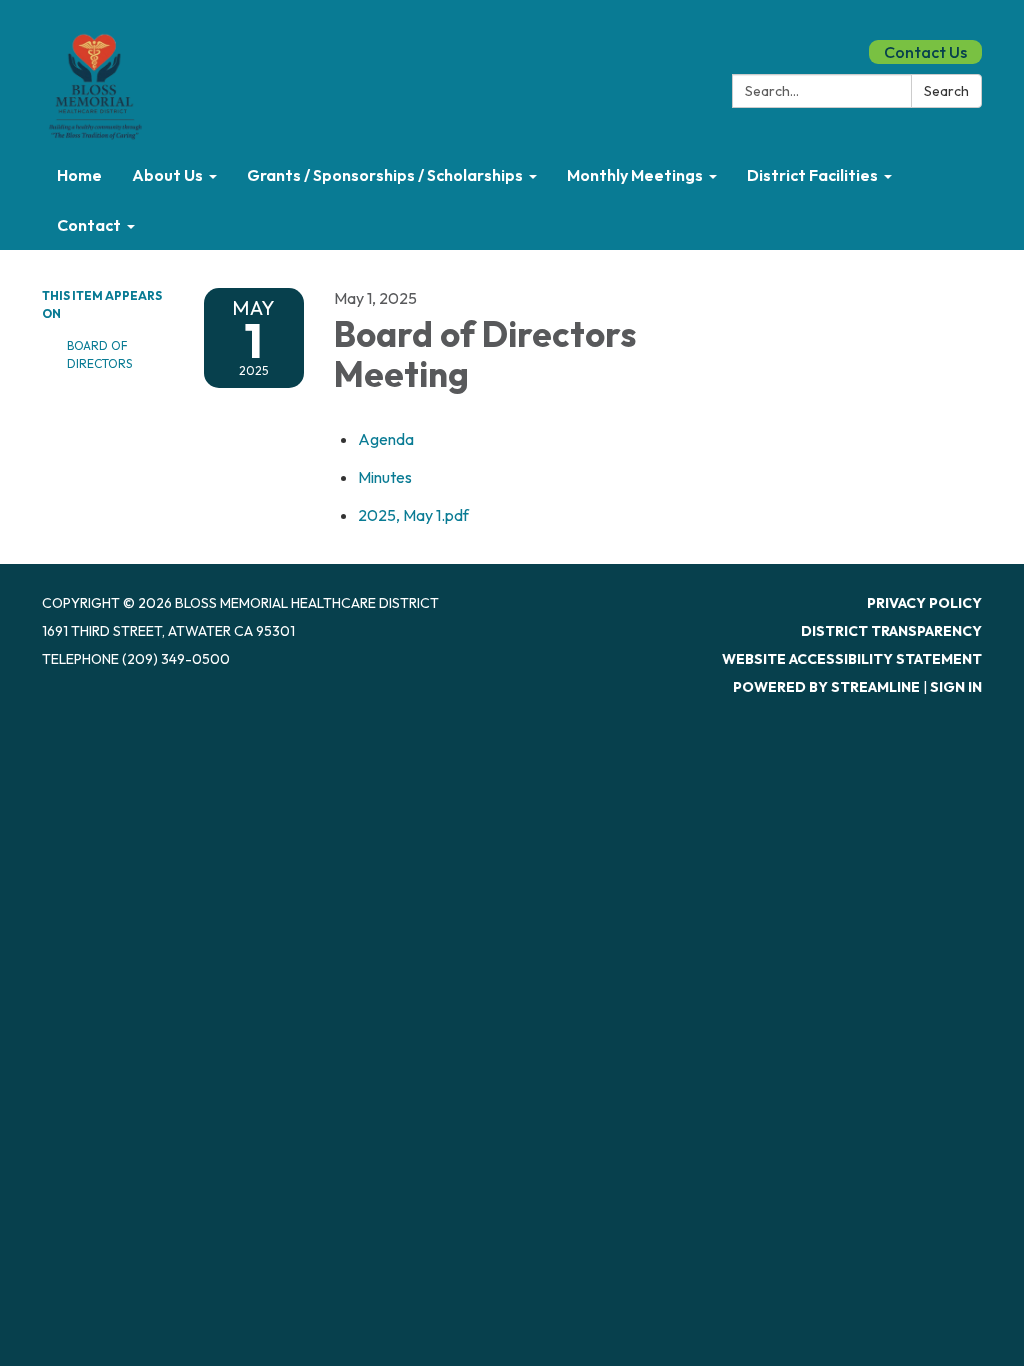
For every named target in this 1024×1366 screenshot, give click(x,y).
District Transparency (891, 631)
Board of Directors (99, 354)
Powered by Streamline (826, 687)
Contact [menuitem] (89, 225)
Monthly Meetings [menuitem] (635, 175)
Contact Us (925, 52)
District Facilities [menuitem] (812, 175)
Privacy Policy (924, 603)
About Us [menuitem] (167, 175)
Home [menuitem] (79, 175)
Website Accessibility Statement (852, 659)
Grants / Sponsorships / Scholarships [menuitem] (385, 175)
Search (946, 91)
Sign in (956, 687)
